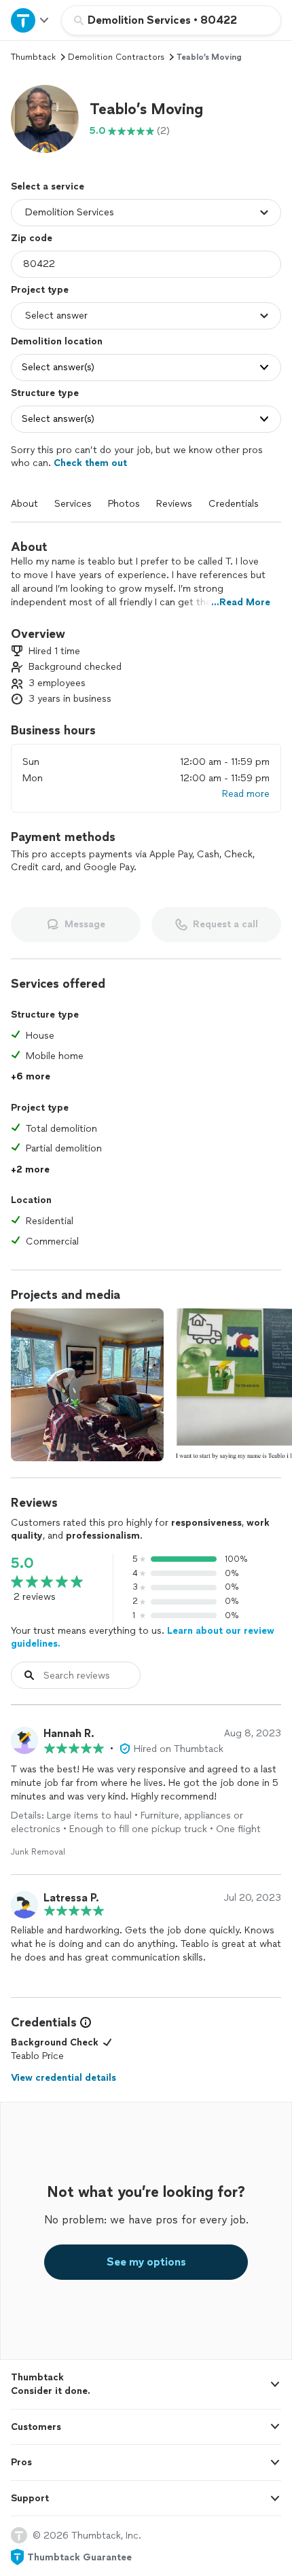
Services (73, 504)
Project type (40, 290)
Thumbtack (33, 57)
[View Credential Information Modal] (84, 2022)
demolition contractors (116, 57)
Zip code (32, 238)
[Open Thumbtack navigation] (31, 20)
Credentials (234, 504)
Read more (246, 794)
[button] (45, 119)
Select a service (48, 186)
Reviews (174, 504)
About (24, 504)
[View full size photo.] (87, 1385)
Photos (124, 504)
